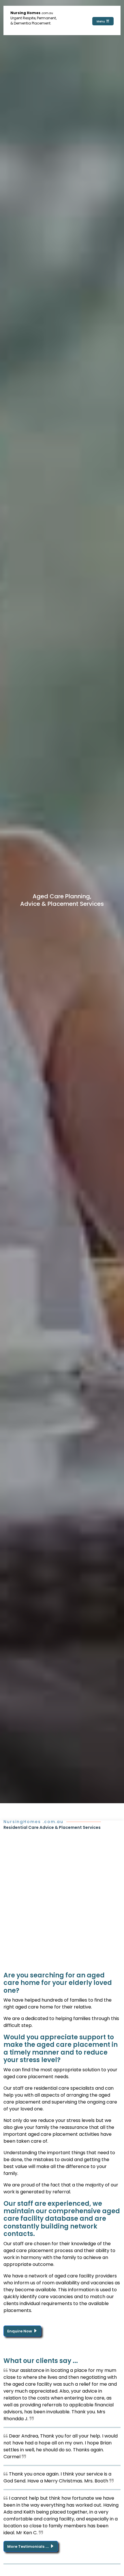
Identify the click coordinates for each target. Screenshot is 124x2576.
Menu (101, 21)
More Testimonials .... (28, 2546)
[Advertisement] (62, 1895)
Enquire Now (20, 2331)
